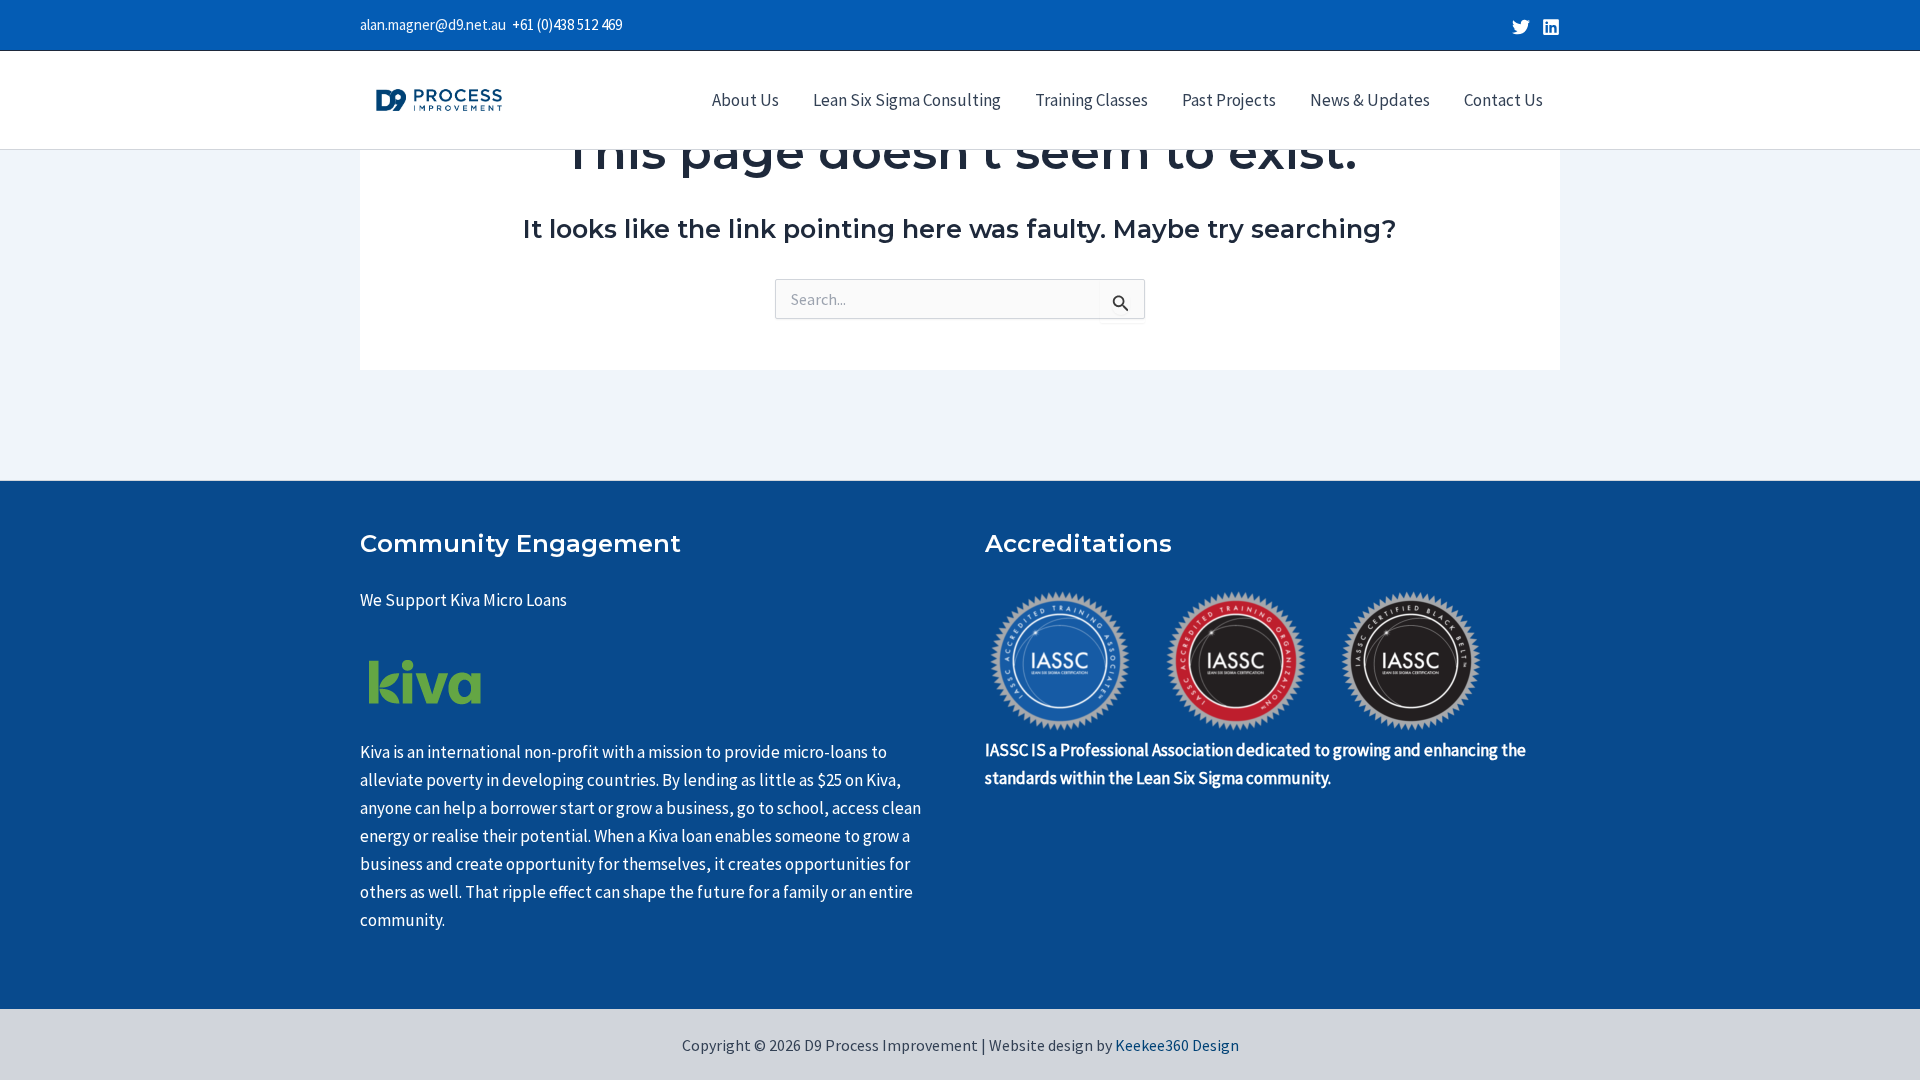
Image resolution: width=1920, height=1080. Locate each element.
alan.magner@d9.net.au (436, 24)
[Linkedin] (1551, 27)
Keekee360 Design (1175, 1045)
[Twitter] (1521, 27)
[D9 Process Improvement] (439, 98)
